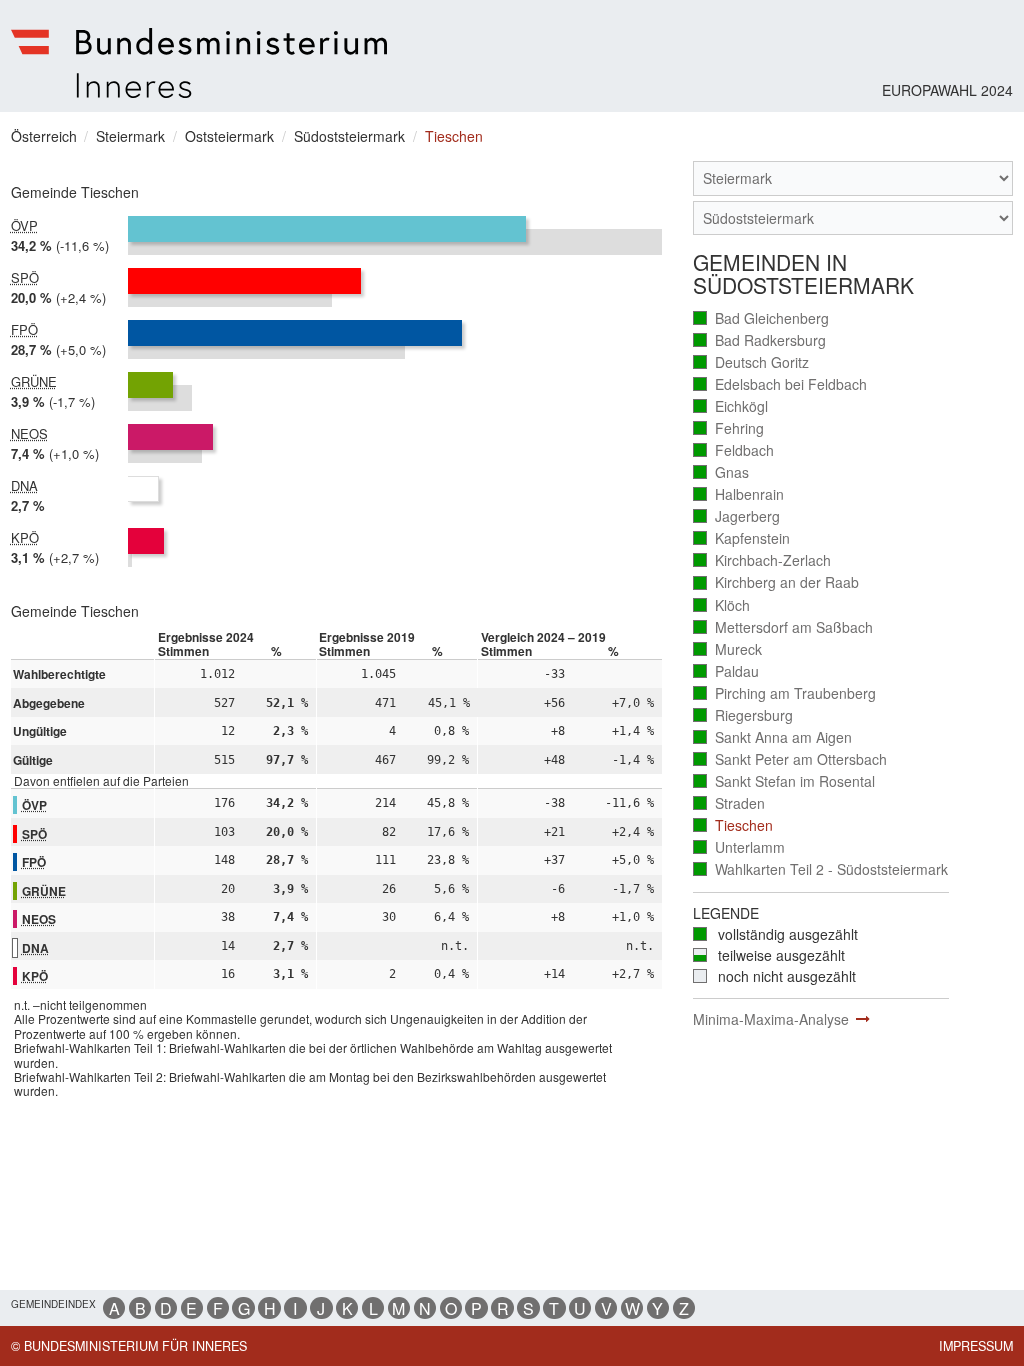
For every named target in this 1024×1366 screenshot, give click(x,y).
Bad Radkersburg (760, 340)
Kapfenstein (742, 538)
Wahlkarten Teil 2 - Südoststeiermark (821, 869)
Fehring (729, 428)
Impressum (976, 1346)
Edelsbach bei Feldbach (780, 384)
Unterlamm (739, 847)
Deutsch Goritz (751, 362)
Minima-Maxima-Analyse (771, 1019)
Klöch (722, 605)
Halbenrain (739, 494)
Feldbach (734, 450)
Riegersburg (743, 715)
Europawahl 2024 (947, 90)
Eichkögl (731, 406)
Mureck (728, 649)
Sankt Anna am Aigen (773, 737)
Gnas (721, 472)
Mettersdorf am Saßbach (783, 627)
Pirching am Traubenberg (785, 693)
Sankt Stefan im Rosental (784, 781)
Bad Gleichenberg (761, 318)
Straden (729, 803)
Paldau (726, 671)
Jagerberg (737, 516)
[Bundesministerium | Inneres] (199, 63)
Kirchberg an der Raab (776, 582)
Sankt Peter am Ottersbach (790, 759)
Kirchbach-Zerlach (762, 560)
